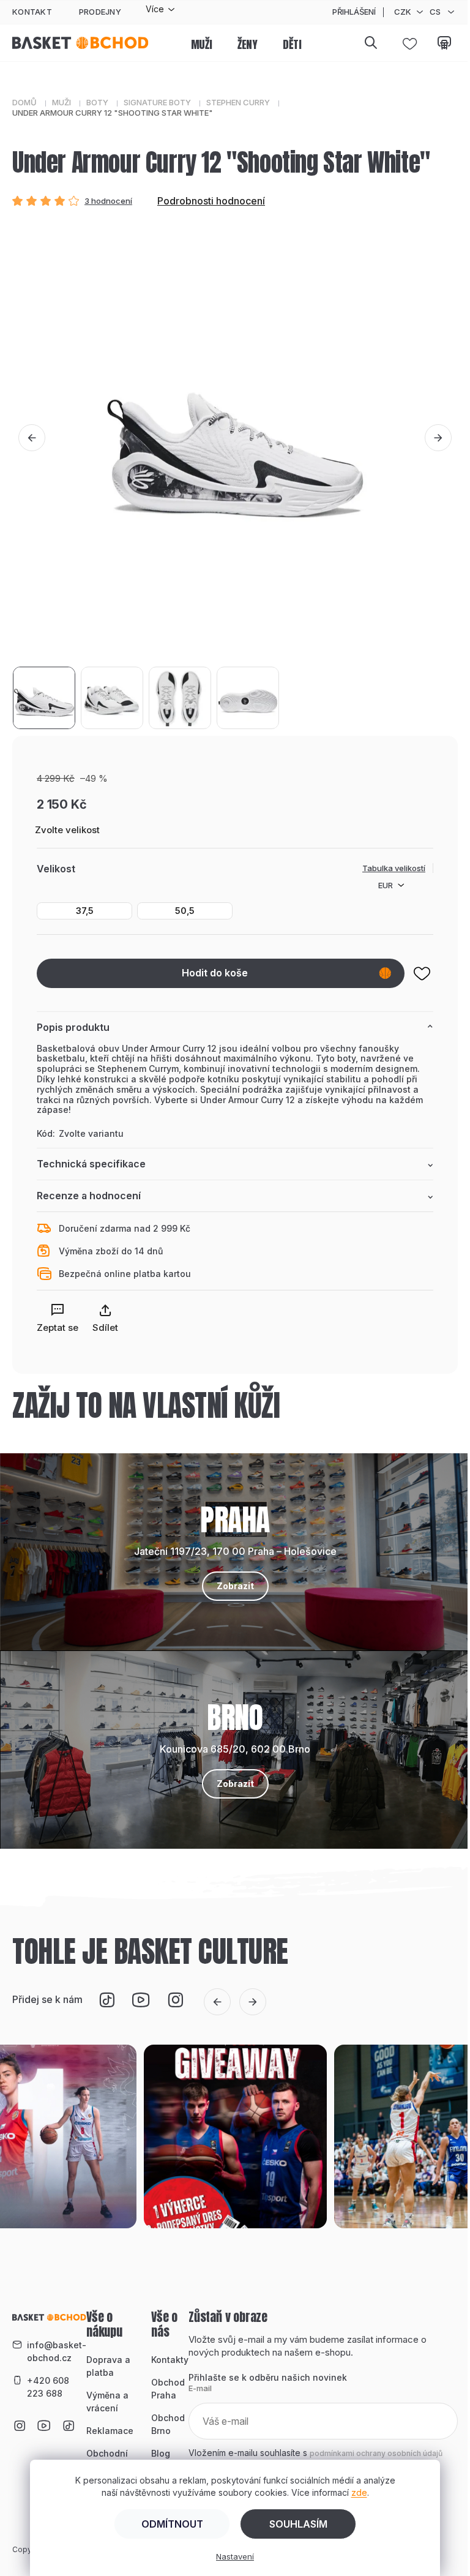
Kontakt (32, 12)
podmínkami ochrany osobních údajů (376, 2453)
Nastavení (235, 2556)
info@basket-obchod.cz (57, 2351)
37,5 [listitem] (85, 911)
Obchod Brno (168, 2424)
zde (359, 2492)
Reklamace (110, 2431)
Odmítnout (172, 2524)
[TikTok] (106, 2000)
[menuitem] (202, 45)
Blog (161, 2453)
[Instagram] (175, 2000)
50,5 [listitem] (185, 911)
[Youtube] (141, 2000)
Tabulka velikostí (394, 868)
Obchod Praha (168, 2389)
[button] (32, 438)
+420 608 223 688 (48, 2387)
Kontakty (170, 2360)
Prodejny (100, 12)
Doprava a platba (108, 2366)
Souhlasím (298, 2524)
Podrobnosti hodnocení (211, 201)
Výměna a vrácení (107, 2402)
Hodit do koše (215, 973)
